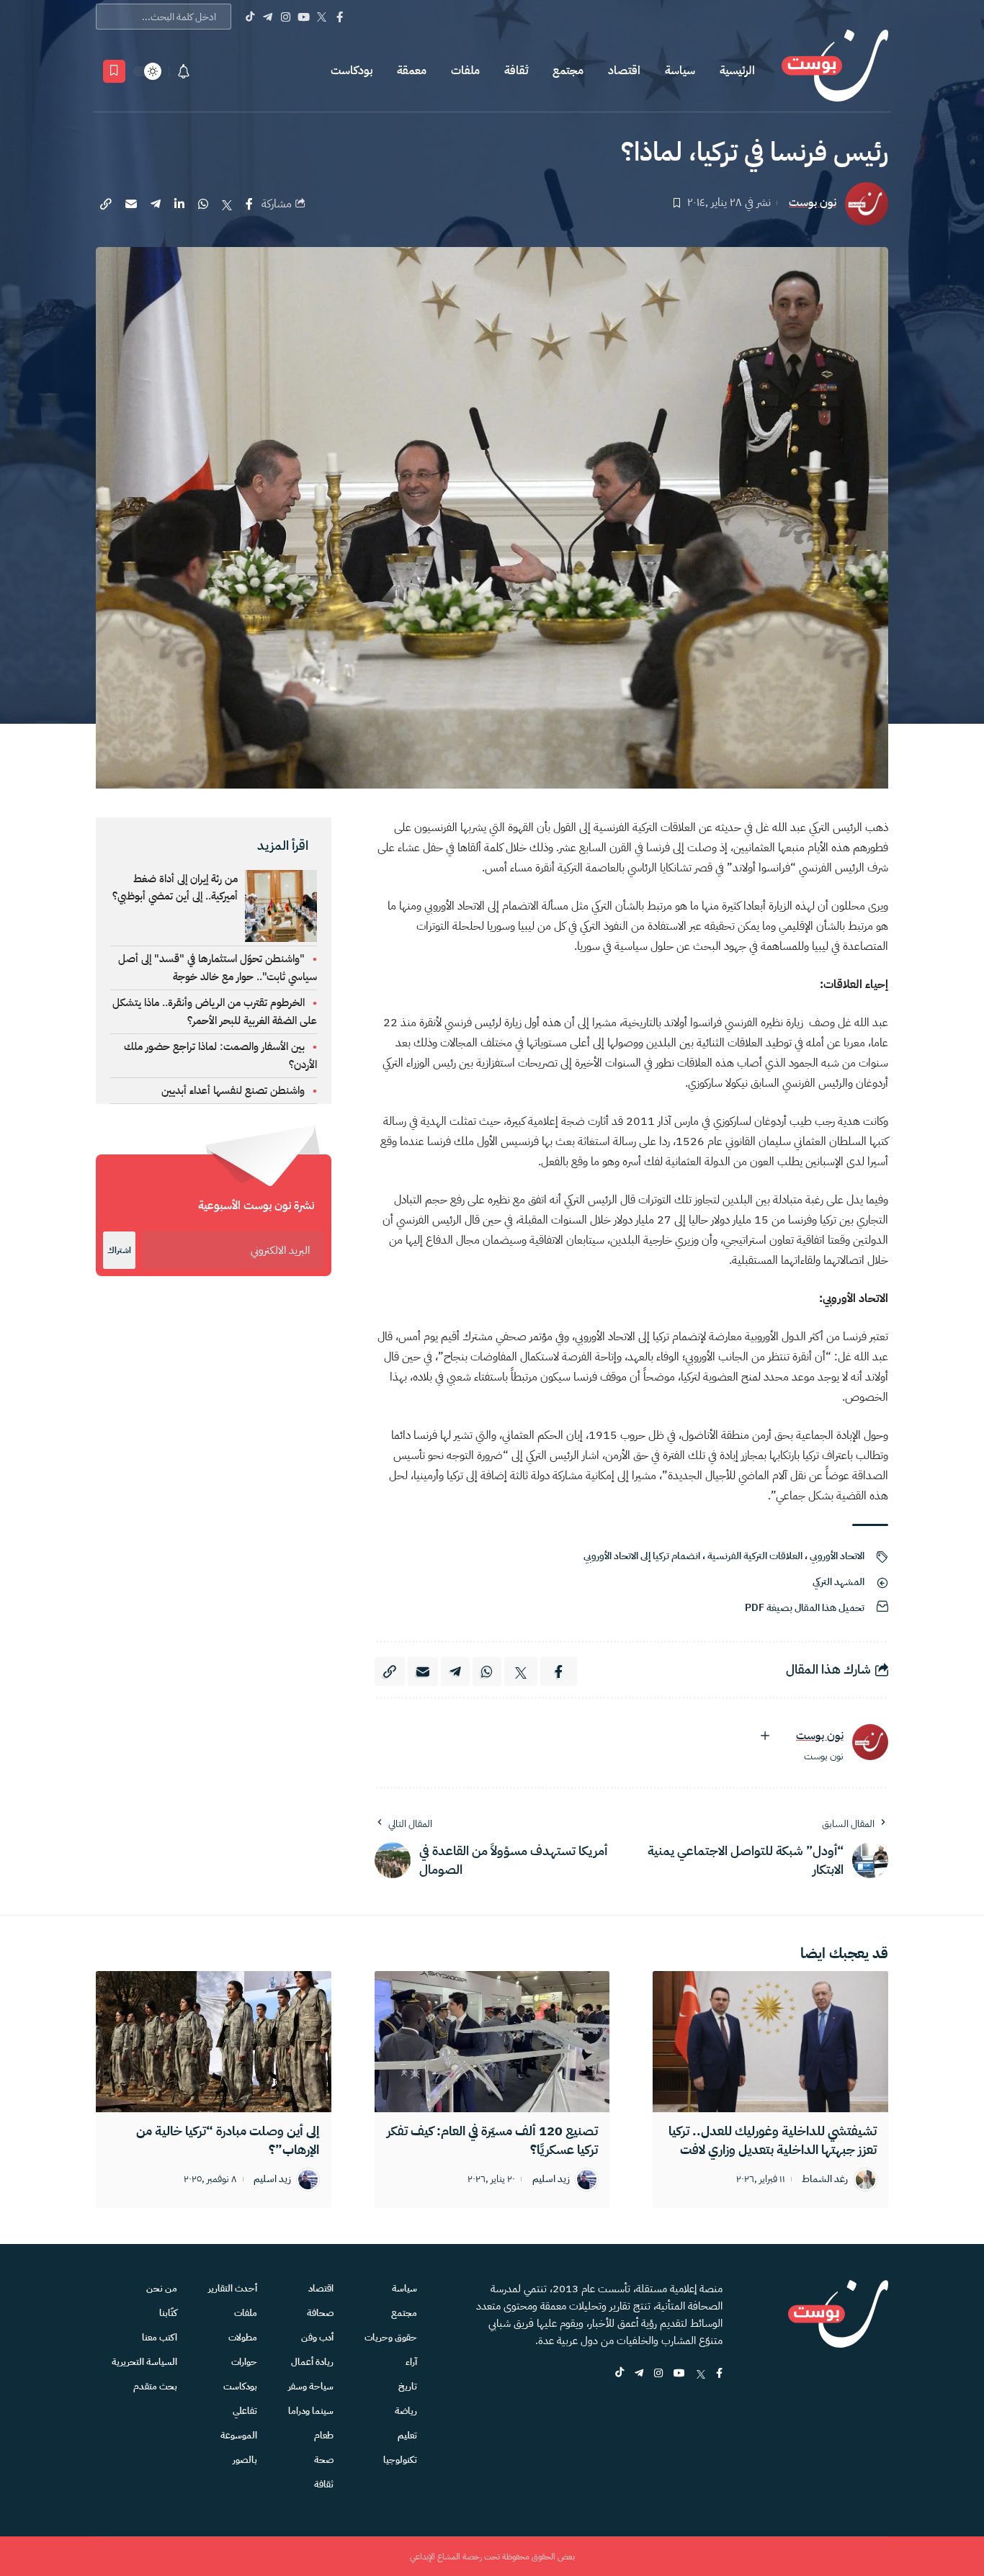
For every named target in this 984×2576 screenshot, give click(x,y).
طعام (324, 2435)
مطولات (243, 2337)
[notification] (184, 71)
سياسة (680, 71)
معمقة (412, 71)
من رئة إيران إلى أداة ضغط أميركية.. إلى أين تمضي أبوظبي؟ (175, 887)
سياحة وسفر (311, 2386)
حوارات (244, 2362)
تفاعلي (245, 2411)
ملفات (465, 71)
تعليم (407, 2435)
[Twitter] (322, 17)
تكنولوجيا (400, 2460)
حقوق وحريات (391, 2337)
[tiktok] (620, 2374)
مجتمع (568, 71)
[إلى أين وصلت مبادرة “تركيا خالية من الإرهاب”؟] (214, 2042)
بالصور (245, 2460)
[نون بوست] (835, 71)
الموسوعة (239, 2435)
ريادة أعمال (312, 2362)
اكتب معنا (160, 2337)
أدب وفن (317, 2337)
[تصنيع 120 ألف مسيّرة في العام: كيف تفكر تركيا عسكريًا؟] (492, 2042)
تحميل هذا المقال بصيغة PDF (805, 1608)
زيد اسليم (551, 2180)
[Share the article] (249, 204)
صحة (324, 2460)
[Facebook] (340, 17)
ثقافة (516, 71)
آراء (411, 2362)
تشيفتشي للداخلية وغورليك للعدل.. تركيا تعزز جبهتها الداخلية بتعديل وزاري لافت (773, 2140)
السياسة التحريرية (144, 2362)
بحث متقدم (155, 2386)
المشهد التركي (838, 1582)
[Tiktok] (250, 17)
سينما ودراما (311, 2411)
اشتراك (119, 1250)
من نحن (162, 2288)
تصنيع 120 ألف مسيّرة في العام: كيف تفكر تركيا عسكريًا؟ (492, 2140)
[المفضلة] (114, 71)
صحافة (320, 2313)
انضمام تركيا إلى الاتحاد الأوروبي (642, 1556)
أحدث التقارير (233, 2288)
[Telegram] (268, 17)
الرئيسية (737, 71)
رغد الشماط (825, 2180)
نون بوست (813, 203)
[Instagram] (286, 17)
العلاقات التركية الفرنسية (755, 1556)
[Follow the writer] (765, 1736)
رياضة (406, 2411)
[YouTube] (304, 17)
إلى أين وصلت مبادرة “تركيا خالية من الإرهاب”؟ (228, 2140)
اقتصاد (624, 71)
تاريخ (408, 2386)
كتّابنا (168, 2313)
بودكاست (352, 71)
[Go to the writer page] (870, 1742)
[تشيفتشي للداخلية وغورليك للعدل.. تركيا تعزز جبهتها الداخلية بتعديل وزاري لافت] (770, 2042)
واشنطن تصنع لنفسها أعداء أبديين (233, 1090)
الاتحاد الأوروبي (837, 1556)
